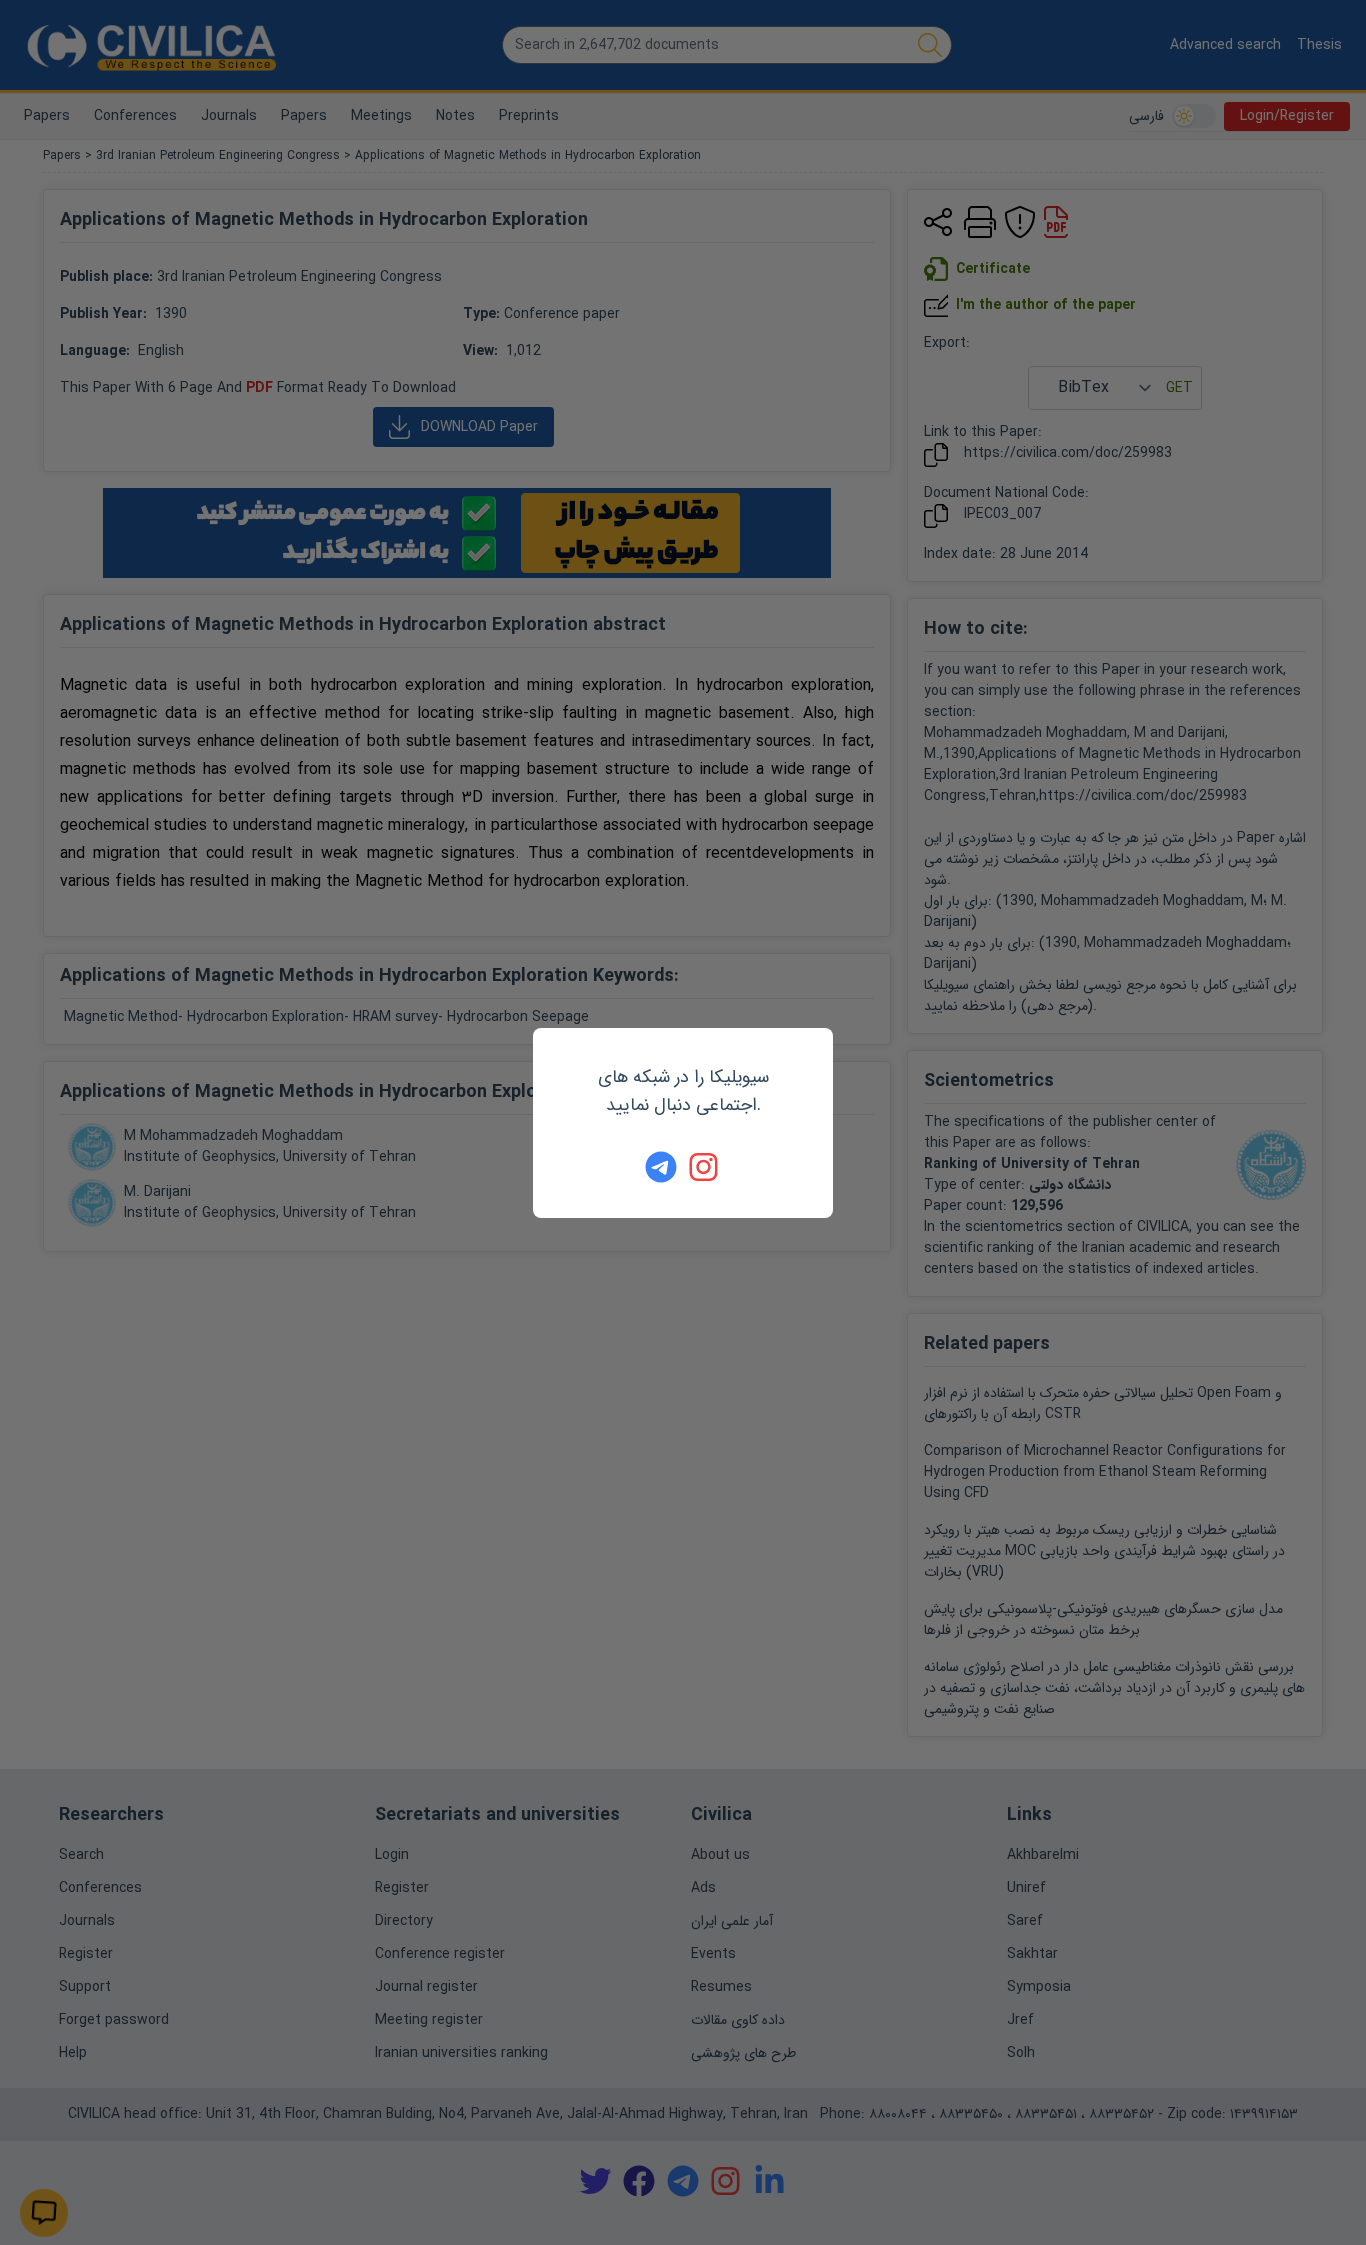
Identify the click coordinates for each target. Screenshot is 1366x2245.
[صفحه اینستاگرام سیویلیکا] (705, 1167)
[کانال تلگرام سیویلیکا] (661, 1167)
